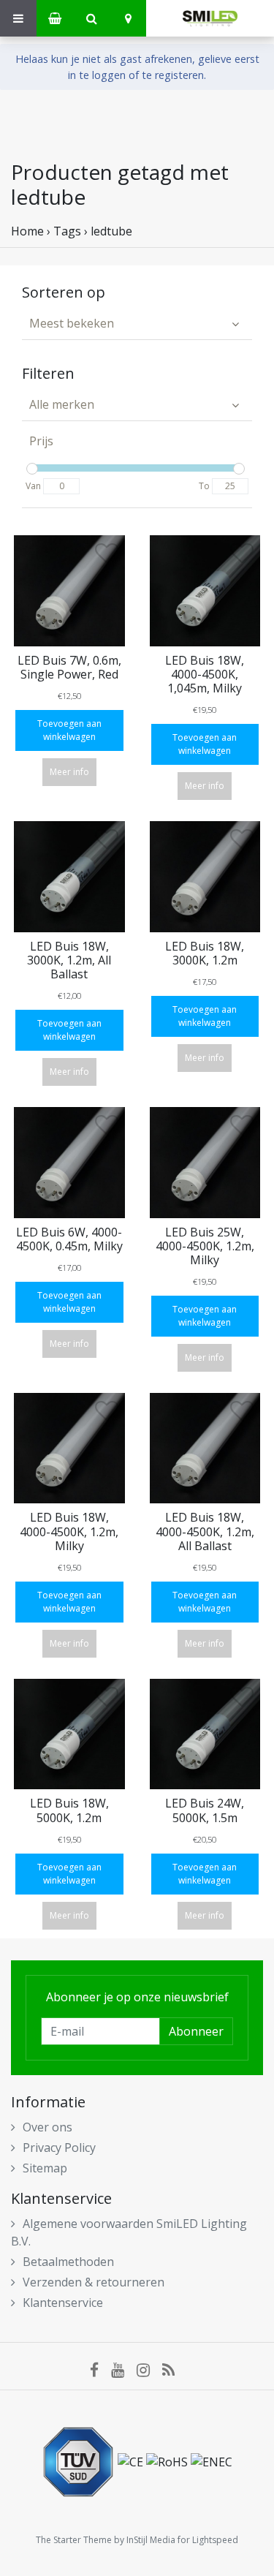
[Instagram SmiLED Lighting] (149, 2370)
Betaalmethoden (68, 2262)
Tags (67, 231)
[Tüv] (80, 2460)
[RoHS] (168, 2460)
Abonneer (196, 2031)
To (204, 486)
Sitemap (45, 2168)
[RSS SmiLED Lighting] (173, 2370)
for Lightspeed (208, 2540)
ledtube (111, 231)
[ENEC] (212, 2460)
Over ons (47, 2127)
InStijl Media (151, 2540)
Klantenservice (63, 2303)
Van (33, 486)
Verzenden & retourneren (94, 2282)
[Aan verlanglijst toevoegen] (107, 557)
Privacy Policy (59, 2148)
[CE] (132, 2460)
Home (27, 231)
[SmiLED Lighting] (210, 18)
